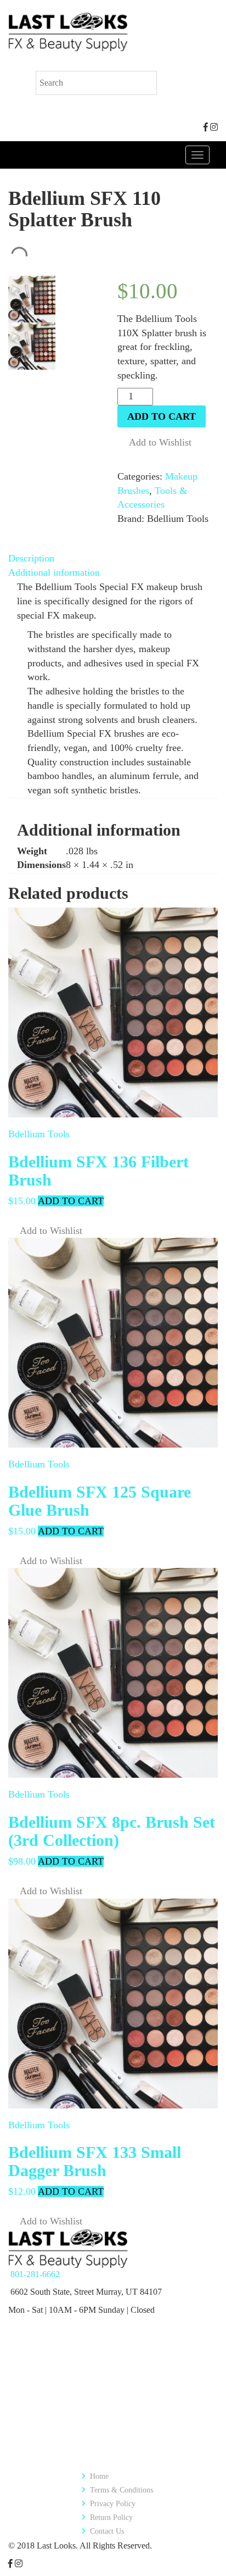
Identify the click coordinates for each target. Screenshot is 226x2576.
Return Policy (111, 2517)
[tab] (113, 559)
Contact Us (107, 2531)
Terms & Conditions (122, 2490)
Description (31, 558)
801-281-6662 (35, 2274)
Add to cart (162, 416)
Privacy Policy (113, 2504)
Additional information (54, 572)
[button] (154, 443)
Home (99, 2476)
